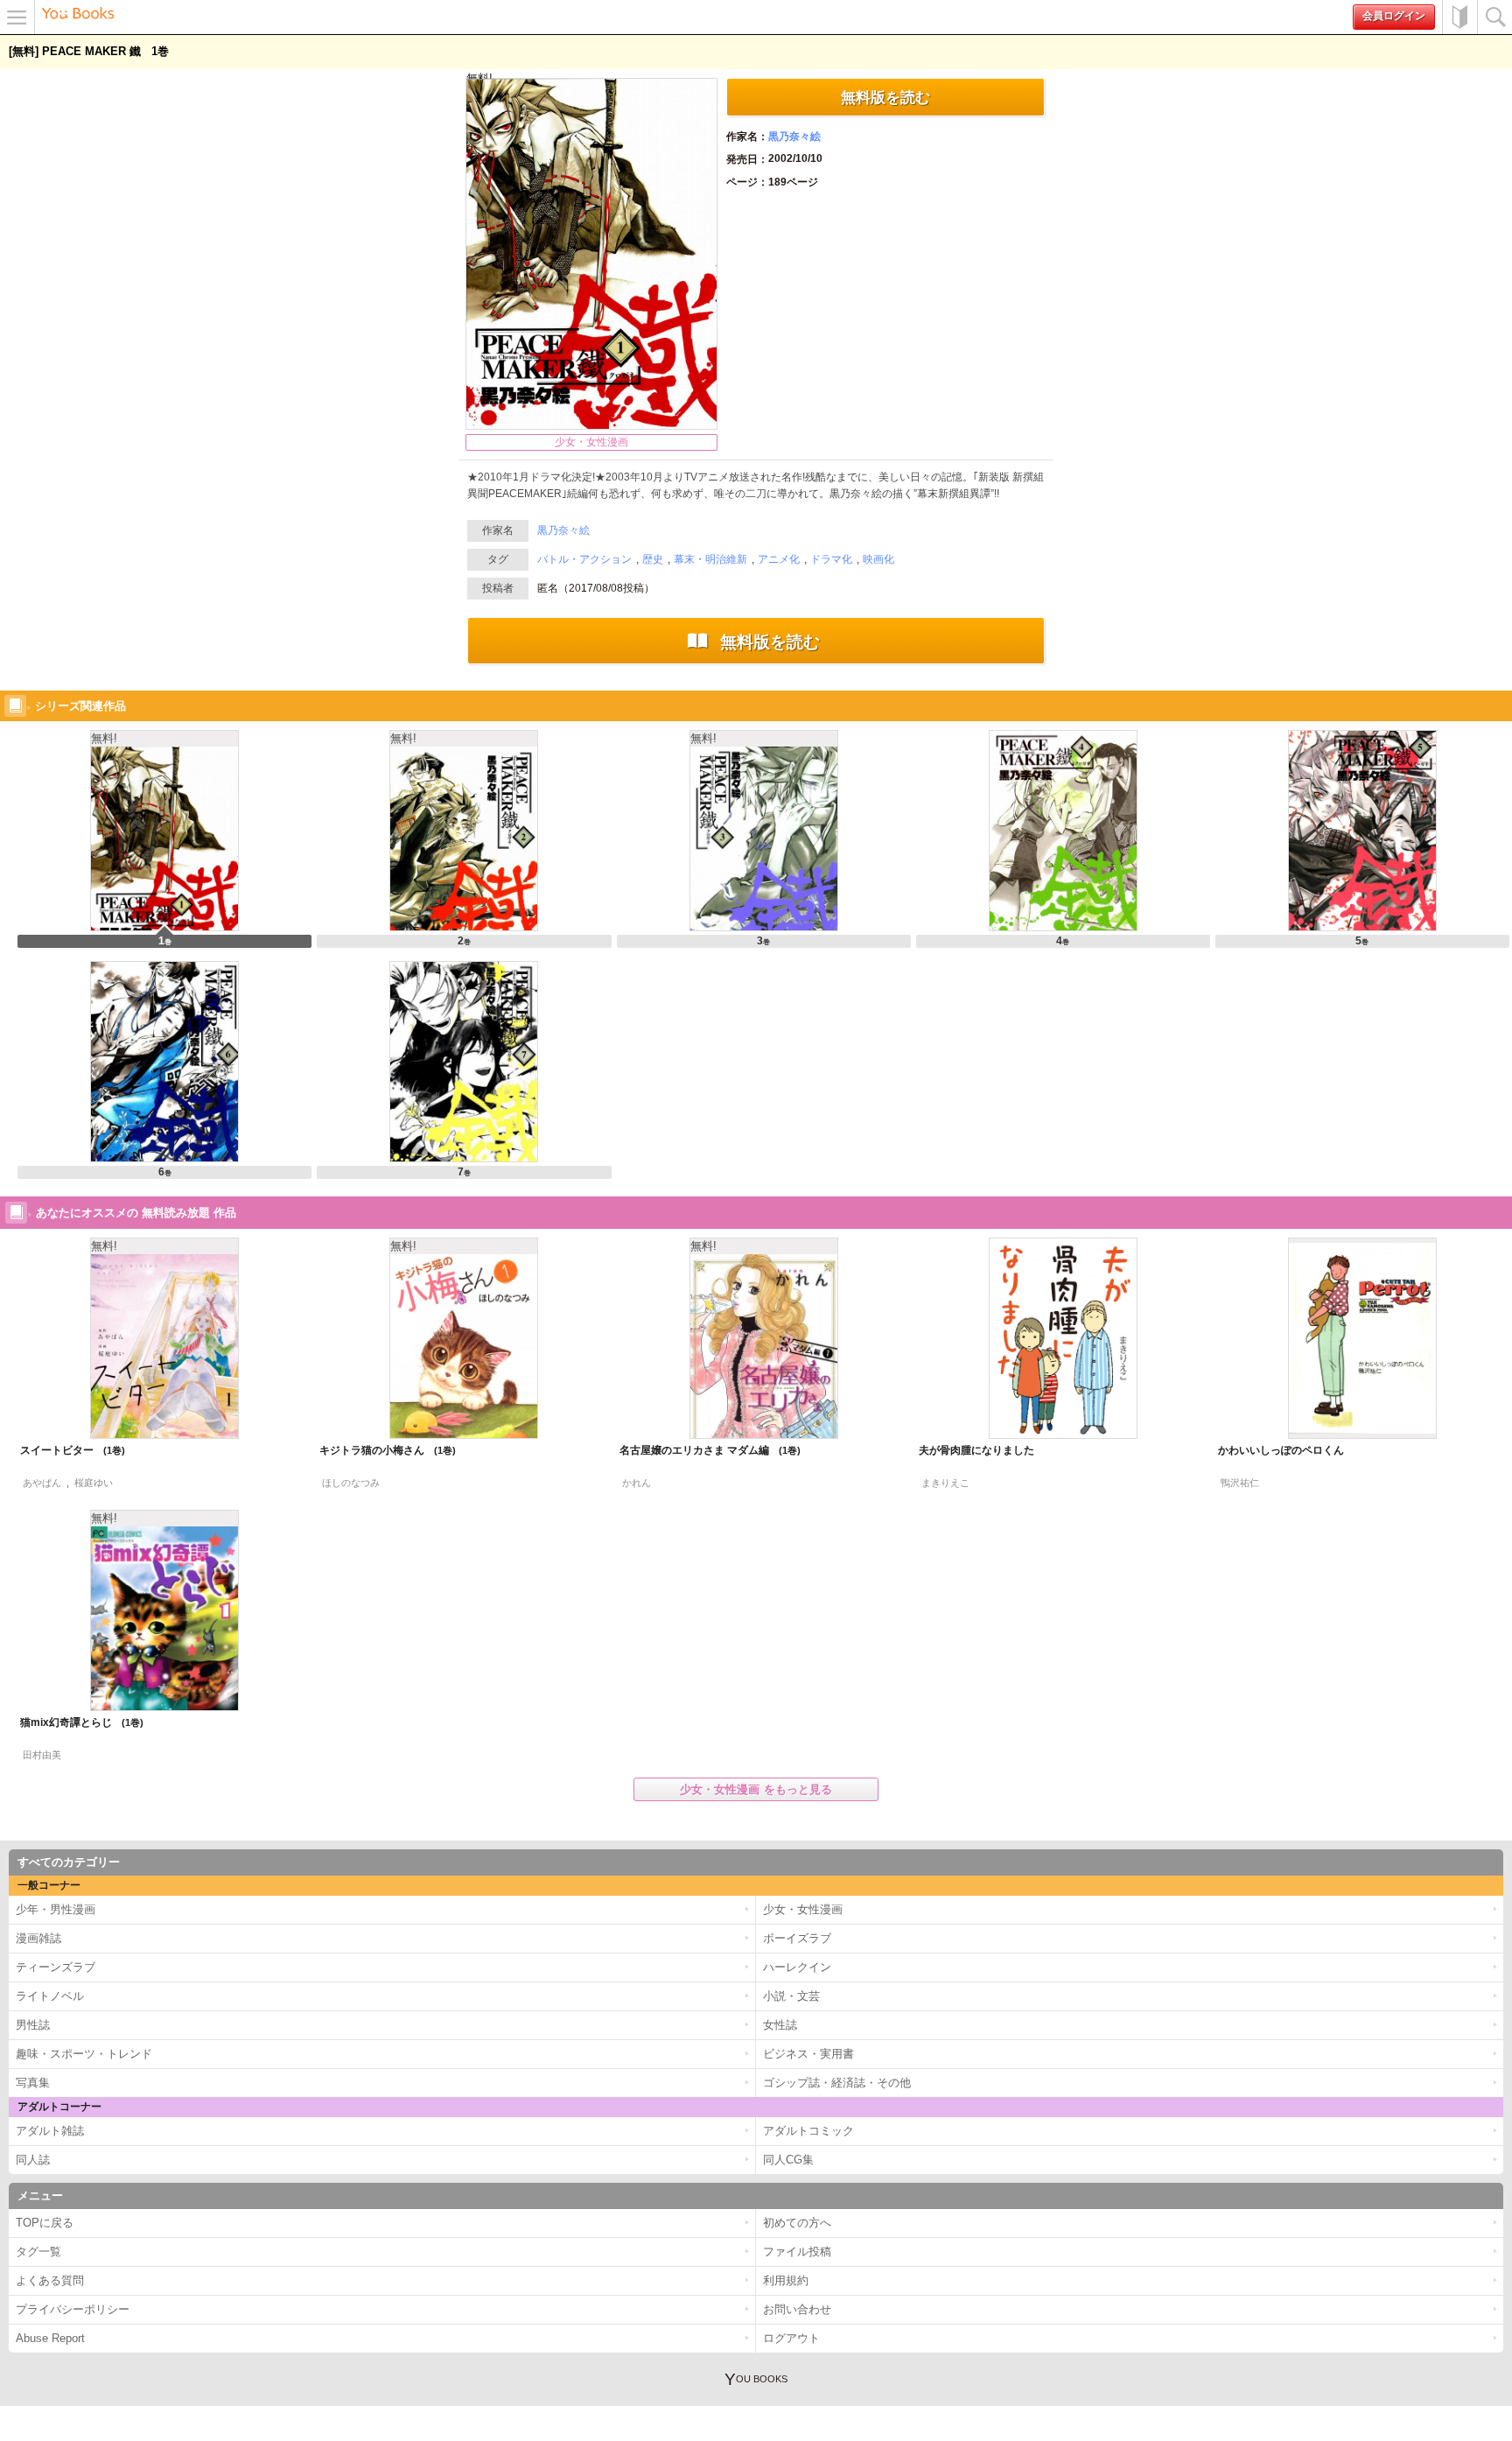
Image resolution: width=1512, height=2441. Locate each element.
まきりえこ (945, 1483)
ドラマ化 (831, 559)
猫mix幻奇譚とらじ (75, 1722)
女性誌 (780, 2025)
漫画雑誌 (38, 1938)
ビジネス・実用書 (808, 2054)
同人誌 (33, 2160)
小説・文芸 (791, 1996)
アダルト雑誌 (50, 2131)
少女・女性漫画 (591, 442)
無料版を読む (885, 97)
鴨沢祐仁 (1240, 1483)
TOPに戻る (45, 2223)
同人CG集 (788, 2160)
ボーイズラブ (797, 1938)
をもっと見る (756, 1789)
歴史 (653, 559)
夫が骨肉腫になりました (976, 1450)
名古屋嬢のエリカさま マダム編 (703, 1450)
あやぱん (42, 1483)
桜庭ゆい (94, 1483)
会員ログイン (1394, 16)
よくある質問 (50, 2280)
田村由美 (42, 1755)
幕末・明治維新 (710, 559)
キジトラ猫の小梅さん (381, 1450)
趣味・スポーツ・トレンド (84, 2054)
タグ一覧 (38, 2252)
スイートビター (66, 1450)
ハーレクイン (797, 1967)
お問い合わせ (797, 2309)
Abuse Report (50, 2338)
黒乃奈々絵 (794, 137)
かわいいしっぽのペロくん (1281, 1450)
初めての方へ (1459, 17)
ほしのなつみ (351, 1483)
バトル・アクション (584, 559)
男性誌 (33, 2025)
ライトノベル (50, 1996)
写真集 (33, 2083)
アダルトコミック (808, 2131)
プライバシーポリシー (73, 2309)
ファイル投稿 (797, 2252)
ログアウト (791, 2338)
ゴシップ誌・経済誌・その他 (837, 2083)
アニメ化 (779, 559)
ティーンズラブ (56, 1967)
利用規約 (786, 2280)
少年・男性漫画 (56, 1909)
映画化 (878, 559)
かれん (637, 1483)
